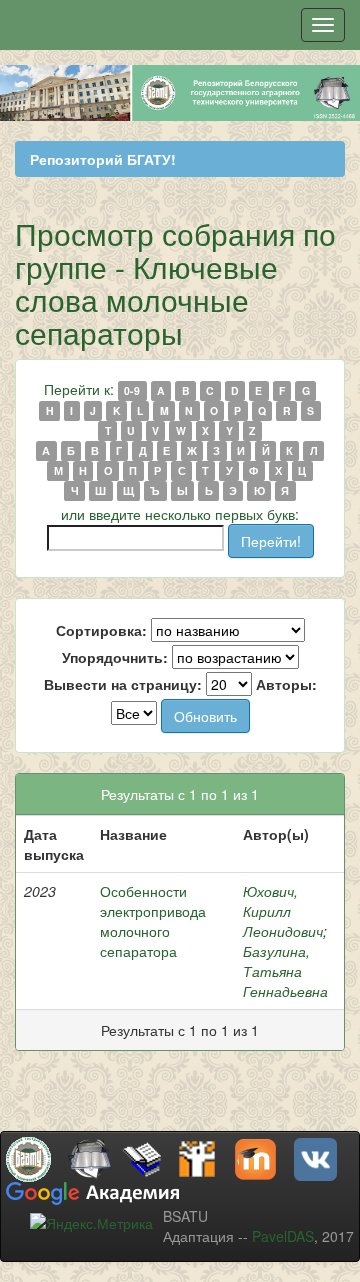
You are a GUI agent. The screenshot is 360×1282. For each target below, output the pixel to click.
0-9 (132, 390)
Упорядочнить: (115, 657)
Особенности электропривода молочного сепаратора (153, 921)
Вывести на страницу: (123, 684)
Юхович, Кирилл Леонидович (283, 911)
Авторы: (286, 684)
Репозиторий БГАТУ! (103, 159)
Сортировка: (101, 630)
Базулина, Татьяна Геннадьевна (285, 971)
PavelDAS (283, 1236)
